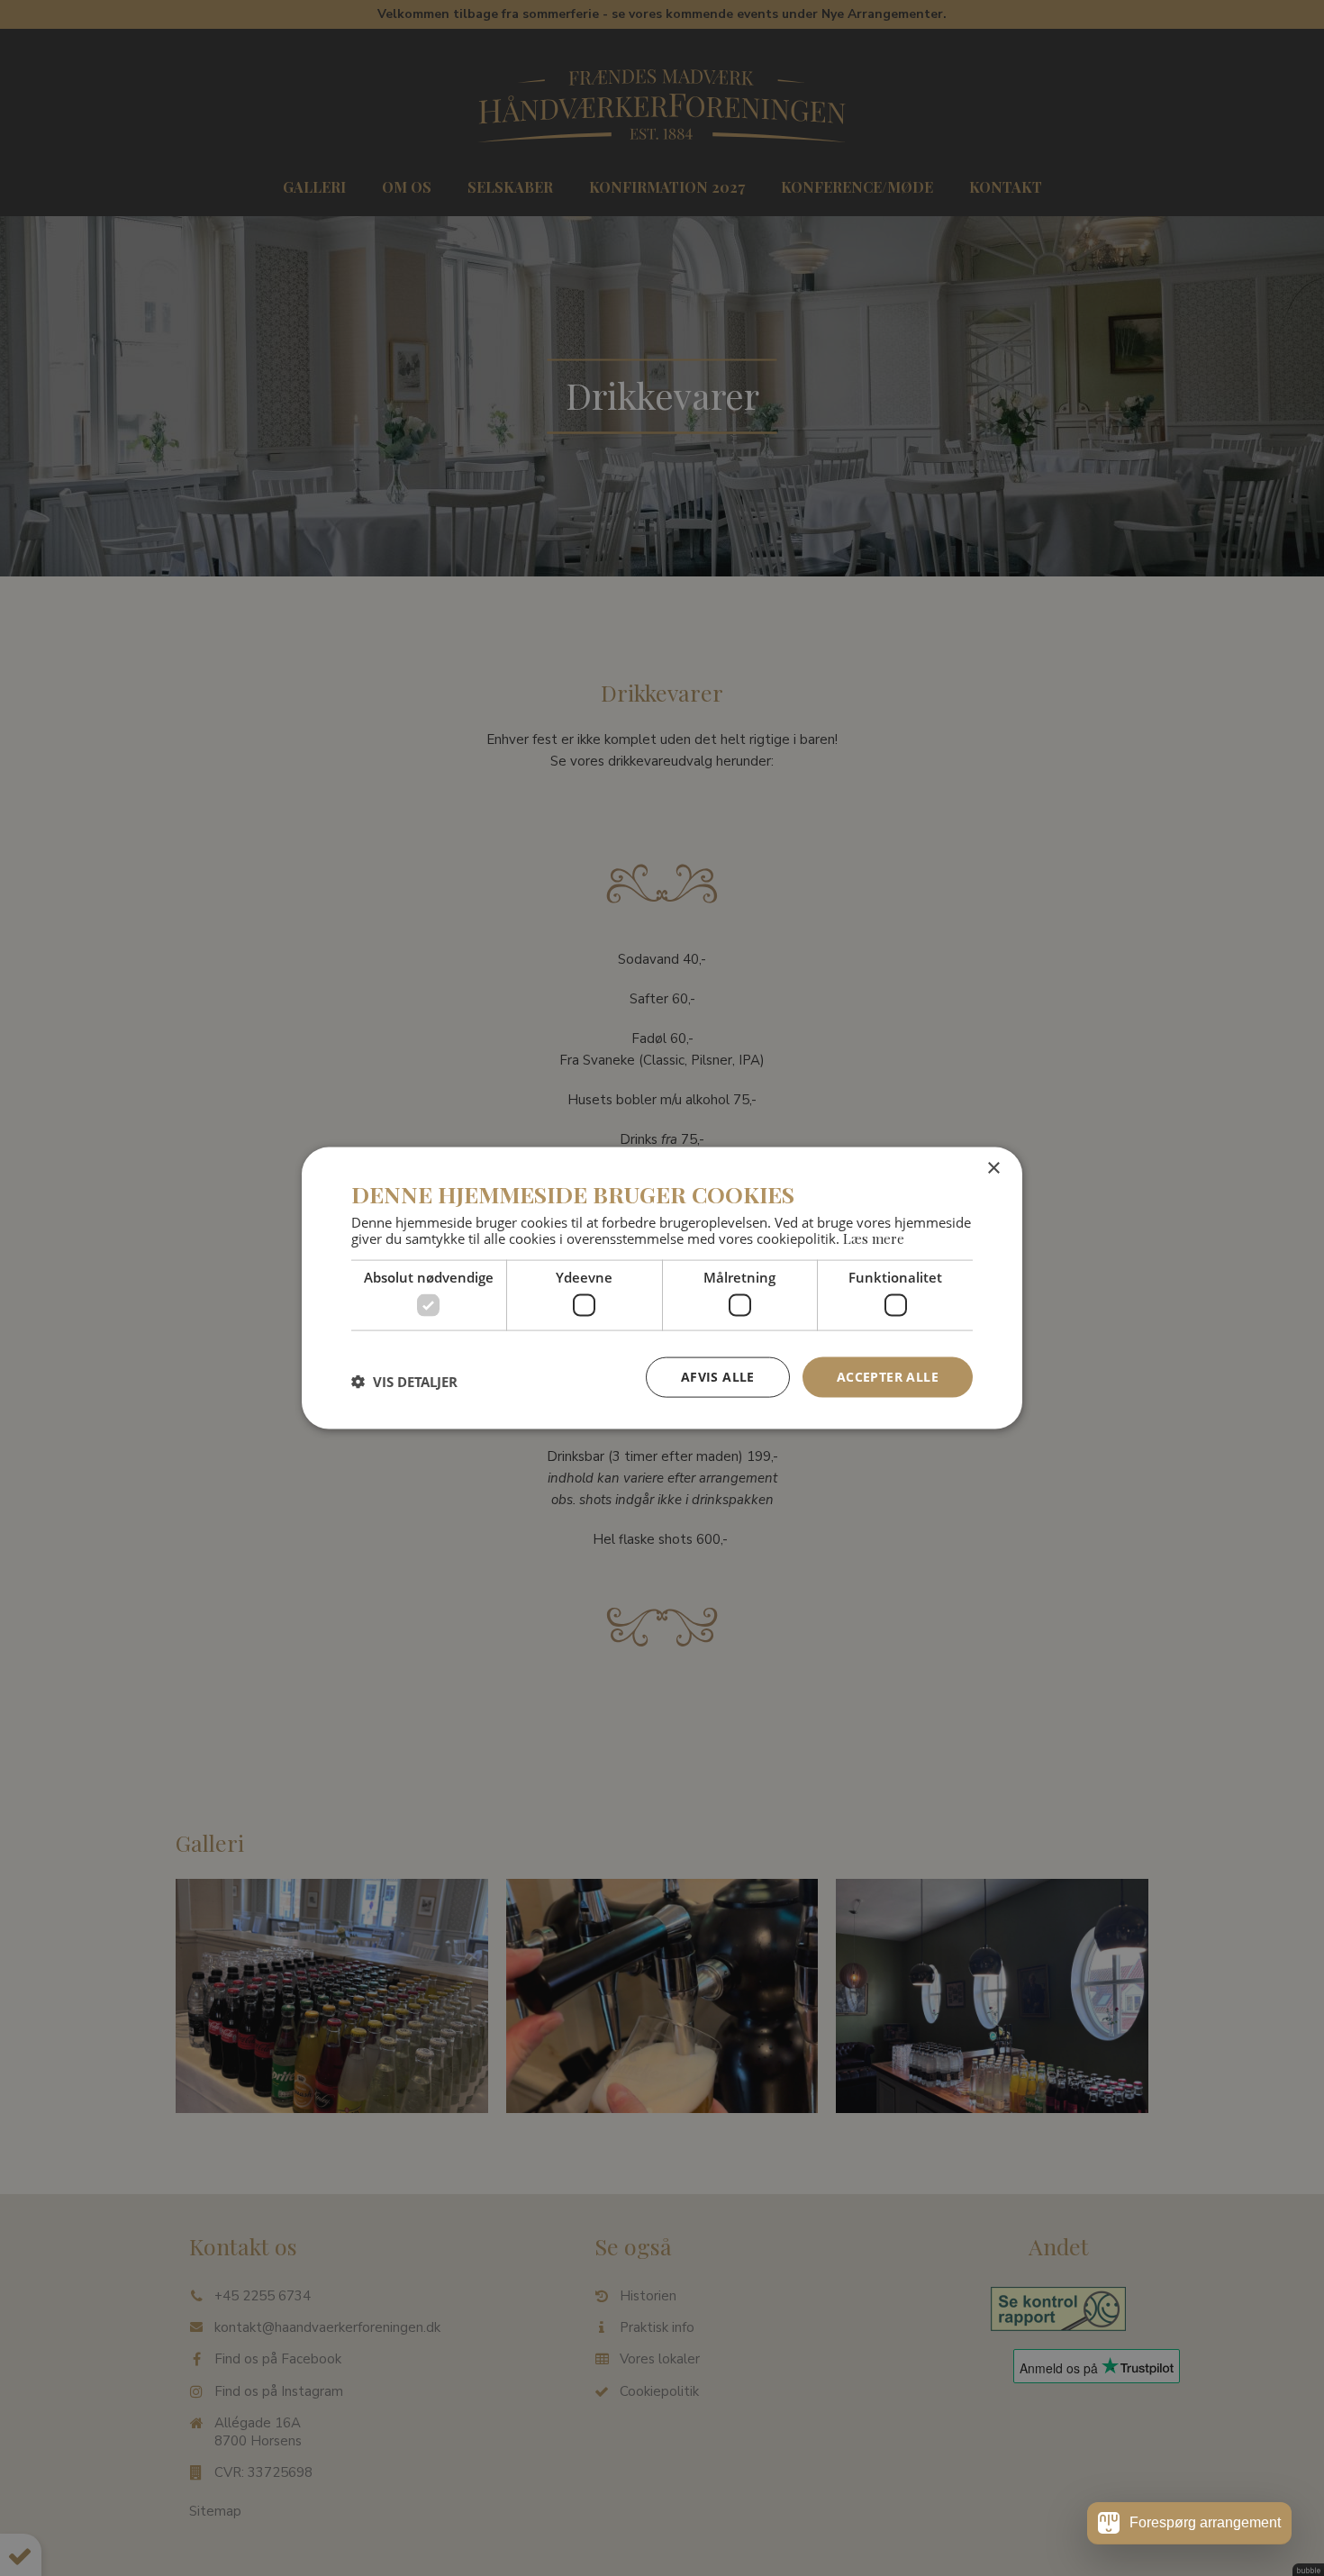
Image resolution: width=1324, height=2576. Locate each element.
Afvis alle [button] (718, 1377)
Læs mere (874, 1238)
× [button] (993, 1169)
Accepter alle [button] (888, 1377)
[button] (404, 1382)
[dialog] (662, 1288)
